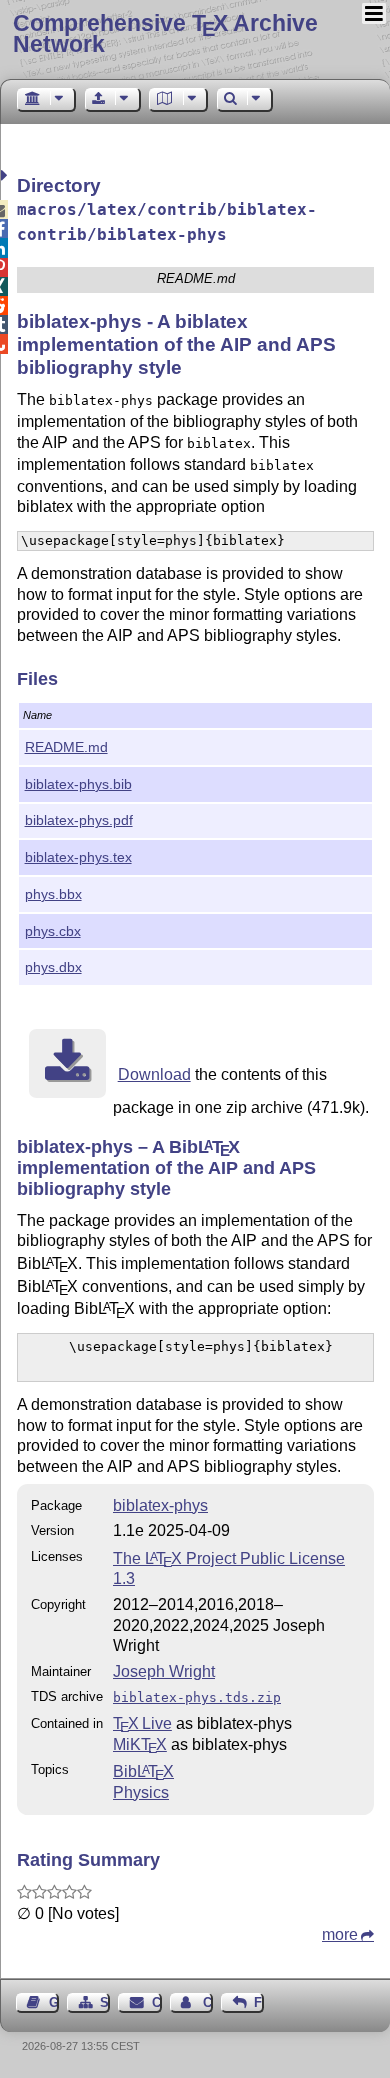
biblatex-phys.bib (78, 784)
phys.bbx (53, 894)
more (340, 1934)
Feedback (259, 2002)
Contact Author (208, 2002)
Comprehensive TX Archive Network (165, 33)
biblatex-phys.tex (78, 857)
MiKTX (140, 1744)
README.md (66, 747)
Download (154, 1074)
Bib (143, 1771)
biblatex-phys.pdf (79, 820)
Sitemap (105, 2002)
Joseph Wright (164, 1671)
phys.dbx (53, 967)
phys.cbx (53, 931)
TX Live (142, 1723)
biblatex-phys (160, 1505)
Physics (141, 1792)
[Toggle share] (6, 175)
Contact (156, 2002)
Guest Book (54, 2002)
